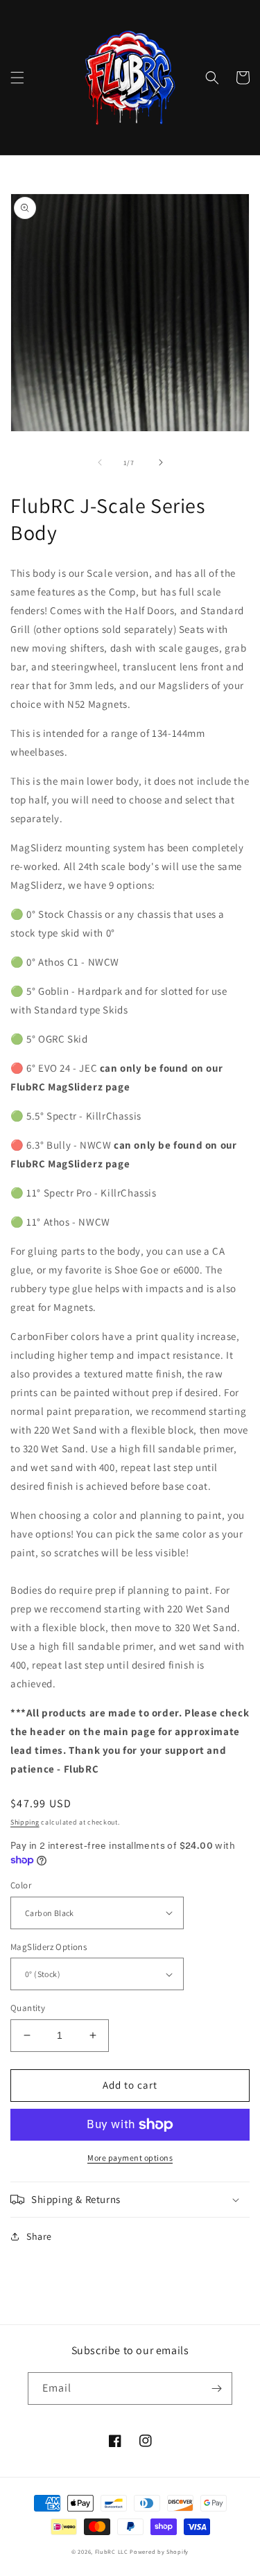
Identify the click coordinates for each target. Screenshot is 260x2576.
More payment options (130, 2158)
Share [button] (39, 2236)
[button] (17, 78)
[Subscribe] (216, 2388)
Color (21, 1885)
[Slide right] (161, 462)
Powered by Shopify (159, 2551)
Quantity (28, 2008)
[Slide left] (100, 462)
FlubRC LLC (112, 2551)
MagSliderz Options (49, 1947)
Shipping (25, 1822)
